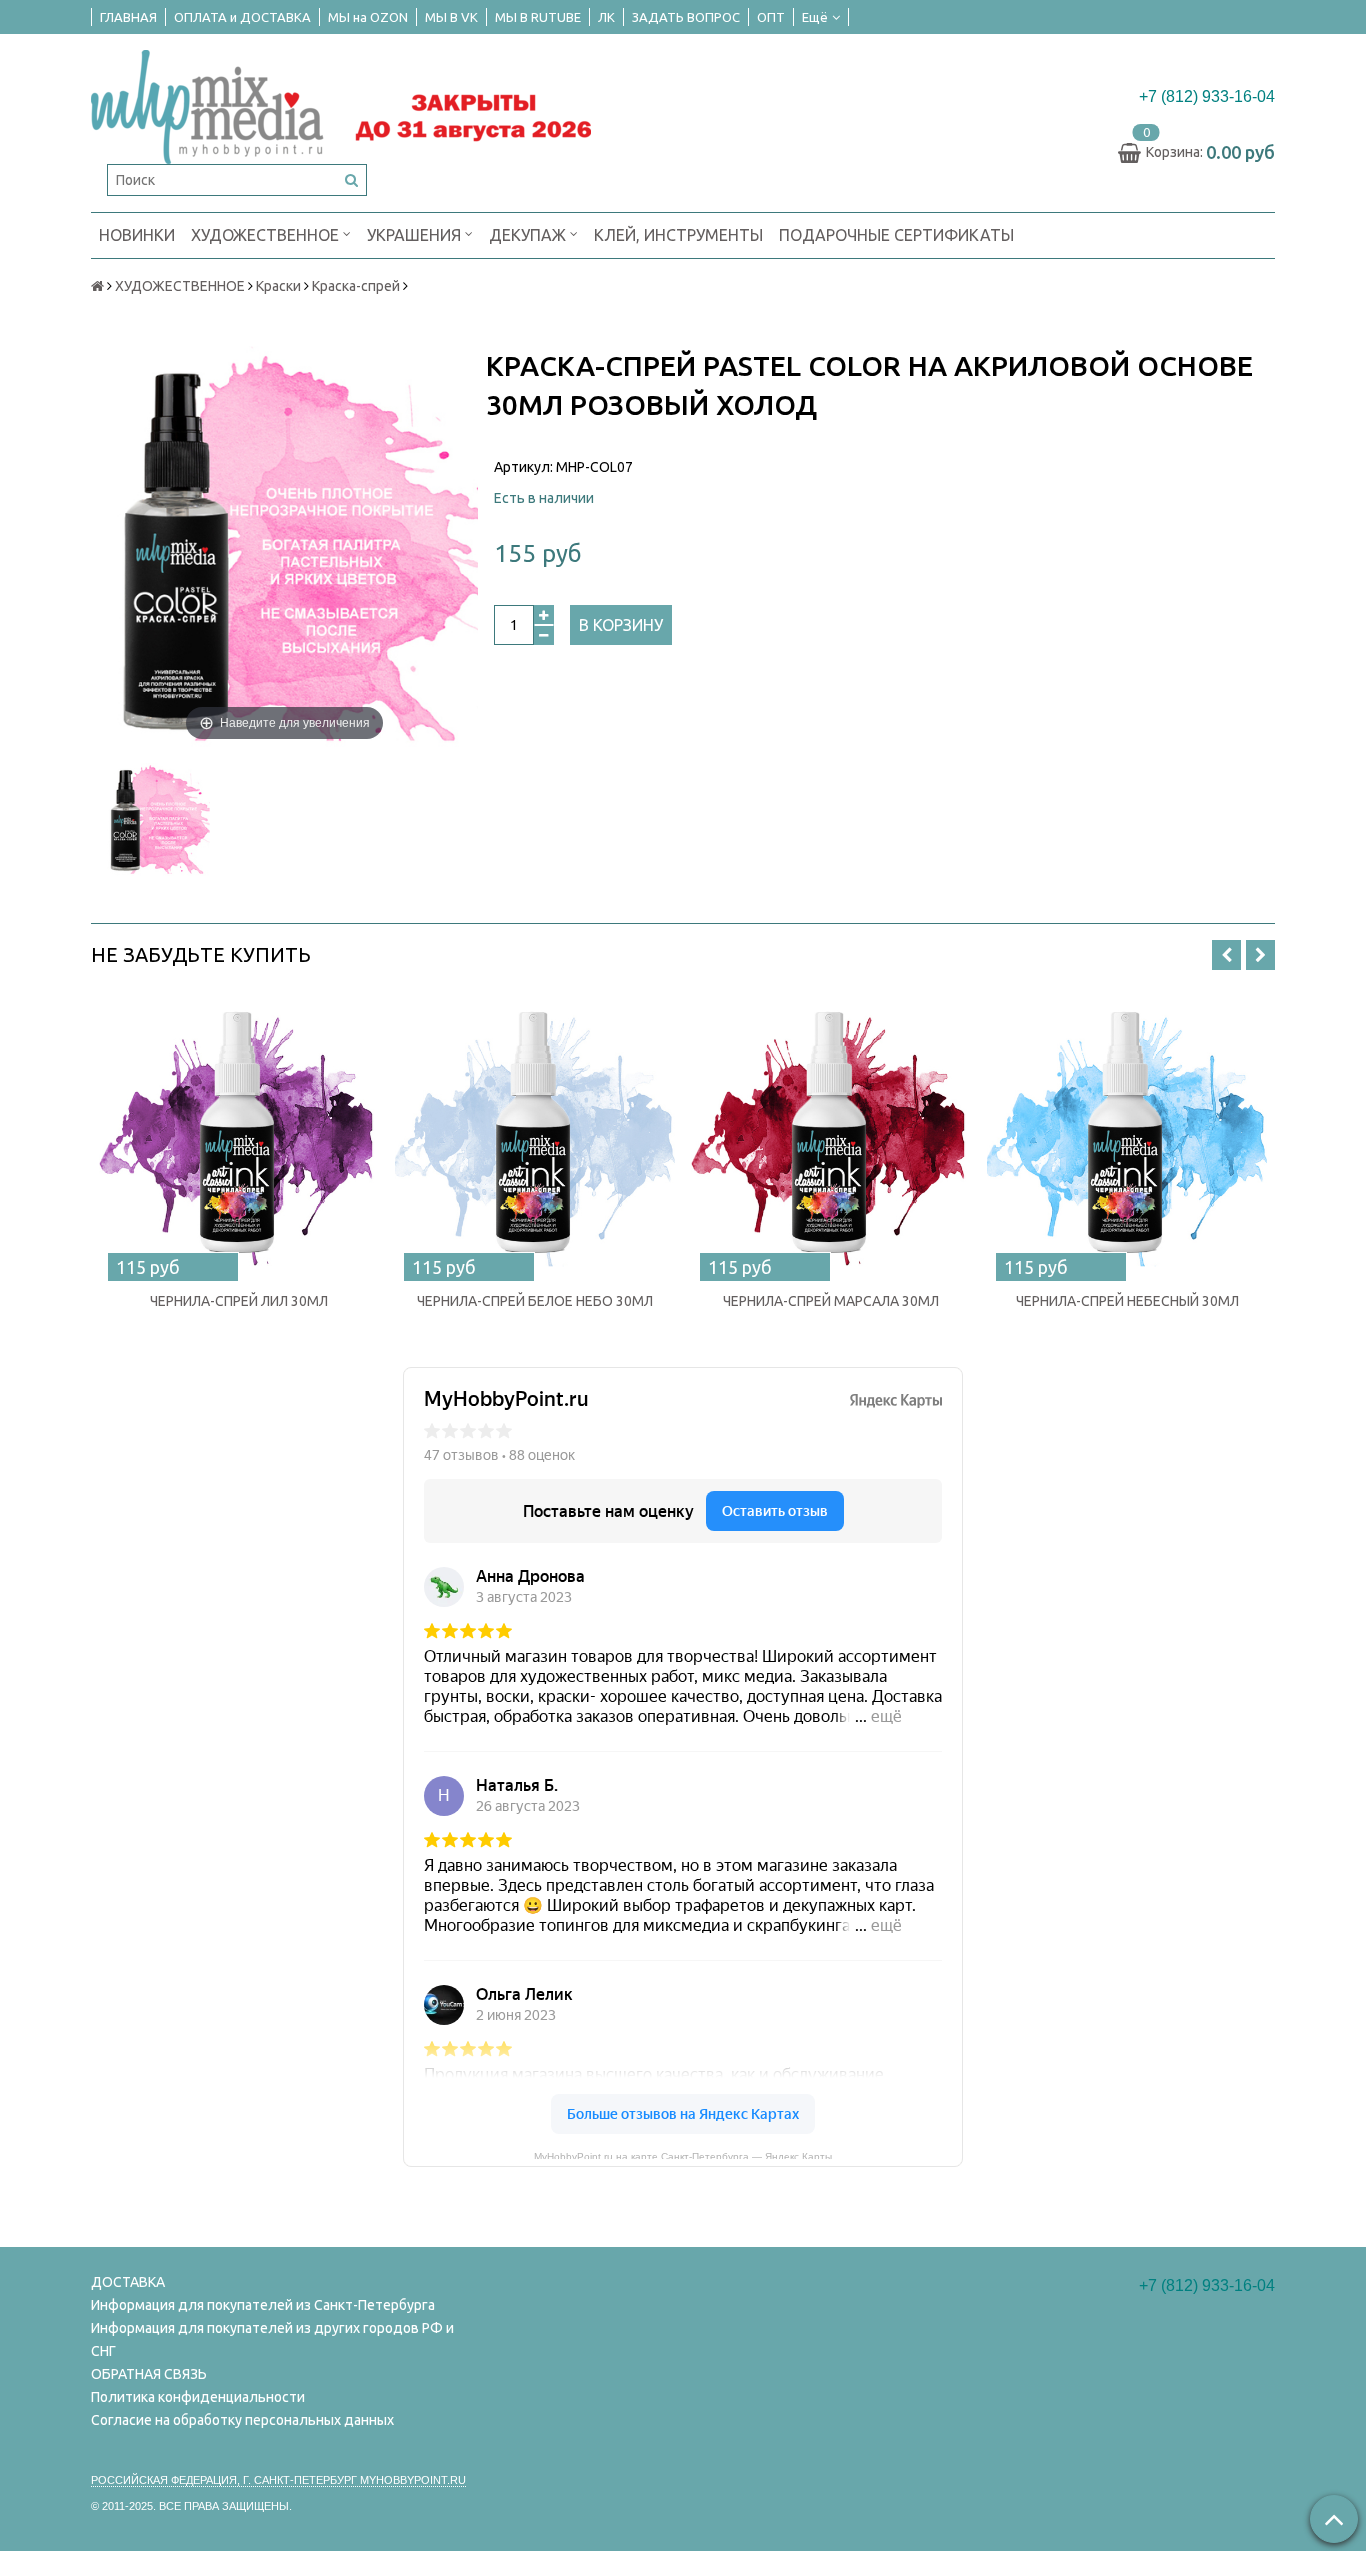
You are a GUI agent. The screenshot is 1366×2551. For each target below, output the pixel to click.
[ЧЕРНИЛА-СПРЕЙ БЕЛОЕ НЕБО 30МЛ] (535, 1134)
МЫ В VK (451, 17)
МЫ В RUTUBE (538, 17)
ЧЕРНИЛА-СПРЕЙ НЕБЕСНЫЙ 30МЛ (1127, 1301)
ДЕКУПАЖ (529, 235)
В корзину (621, 625)
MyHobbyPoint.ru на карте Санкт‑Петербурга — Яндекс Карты (683, 2155)
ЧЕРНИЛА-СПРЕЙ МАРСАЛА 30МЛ (831, 1301)
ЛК (606, 17)
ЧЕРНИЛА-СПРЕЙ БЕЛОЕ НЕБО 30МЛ (535, 1301)
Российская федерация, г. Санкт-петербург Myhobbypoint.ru (278, 2480)
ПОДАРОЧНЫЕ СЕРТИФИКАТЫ (896, 235)
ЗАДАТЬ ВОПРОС (686, 17)
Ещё (815, 17)
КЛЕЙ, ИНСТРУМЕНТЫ (678, 235)
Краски (278, 286)
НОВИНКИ (137, 235)
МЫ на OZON (368, 17)
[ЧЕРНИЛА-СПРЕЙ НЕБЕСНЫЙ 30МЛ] (1127, 1134)
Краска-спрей (356, 286)
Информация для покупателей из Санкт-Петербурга (263, 2305)
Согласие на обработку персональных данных (242, 2420)
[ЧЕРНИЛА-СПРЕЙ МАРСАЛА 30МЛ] (831, 1134)
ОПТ (771, 17)
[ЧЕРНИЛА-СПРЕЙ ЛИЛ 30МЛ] (239, 1134)
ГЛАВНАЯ (128, 17)
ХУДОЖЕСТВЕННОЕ (267, 235)
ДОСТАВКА (128, 2282)
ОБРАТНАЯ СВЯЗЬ (149, 2374)
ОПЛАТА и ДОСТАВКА (242, 17)
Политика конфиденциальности (198, 2397)
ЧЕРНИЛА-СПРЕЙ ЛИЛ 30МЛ (239, 1301)
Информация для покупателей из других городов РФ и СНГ (272, 2339)
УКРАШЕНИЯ (416, 235)
